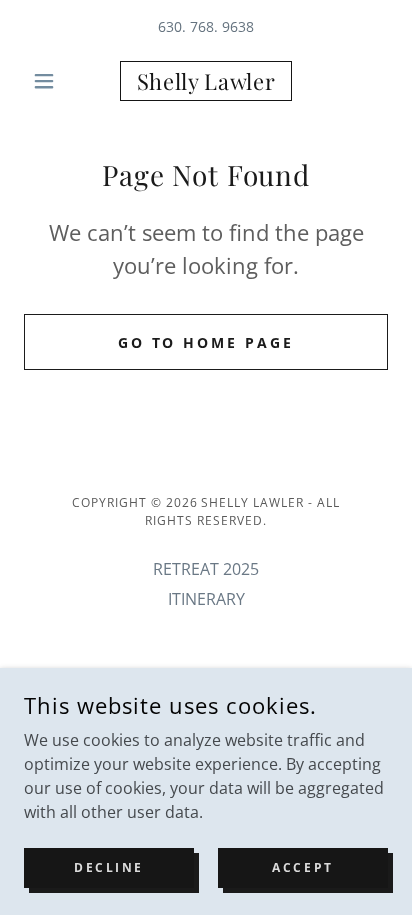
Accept (302, 867)
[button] (51, 81)
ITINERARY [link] (206, 599)
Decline (109, 867)
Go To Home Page (206, 342)
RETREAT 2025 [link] (206, 569)
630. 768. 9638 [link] (206, 26)
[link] (206, 81)
